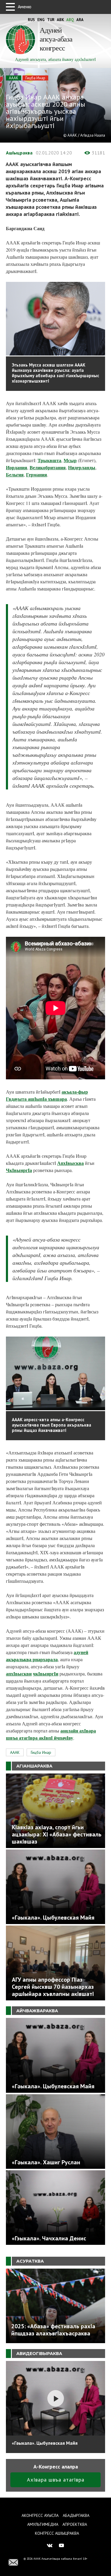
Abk (60, 20)
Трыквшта (49, 460)
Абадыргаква (76, 2515)
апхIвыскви (19, 1674)
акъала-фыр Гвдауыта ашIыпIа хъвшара (47, 1095)
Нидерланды (82, 467)
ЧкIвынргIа (19, 1170)
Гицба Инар (35, 78)
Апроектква (75, 2524)
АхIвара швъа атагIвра (56, 2480)
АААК (14, 78)
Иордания (17, 467)
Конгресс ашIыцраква (57, 2533)
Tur (51, 20)
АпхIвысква (70, 1163)
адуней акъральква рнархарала (47, 1656)
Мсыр (70, 460)
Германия (37, 474)
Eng (41, 20)
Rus (31, 20)
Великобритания (48, 467)
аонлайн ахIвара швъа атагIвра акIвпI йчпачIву (51, 1734)
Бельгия (15, 474)
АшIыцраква (19, 153)
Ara (80, 20)
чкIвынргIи (46, 1674)
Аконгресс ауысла (40, 2515)
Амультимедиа (43, 2524)
